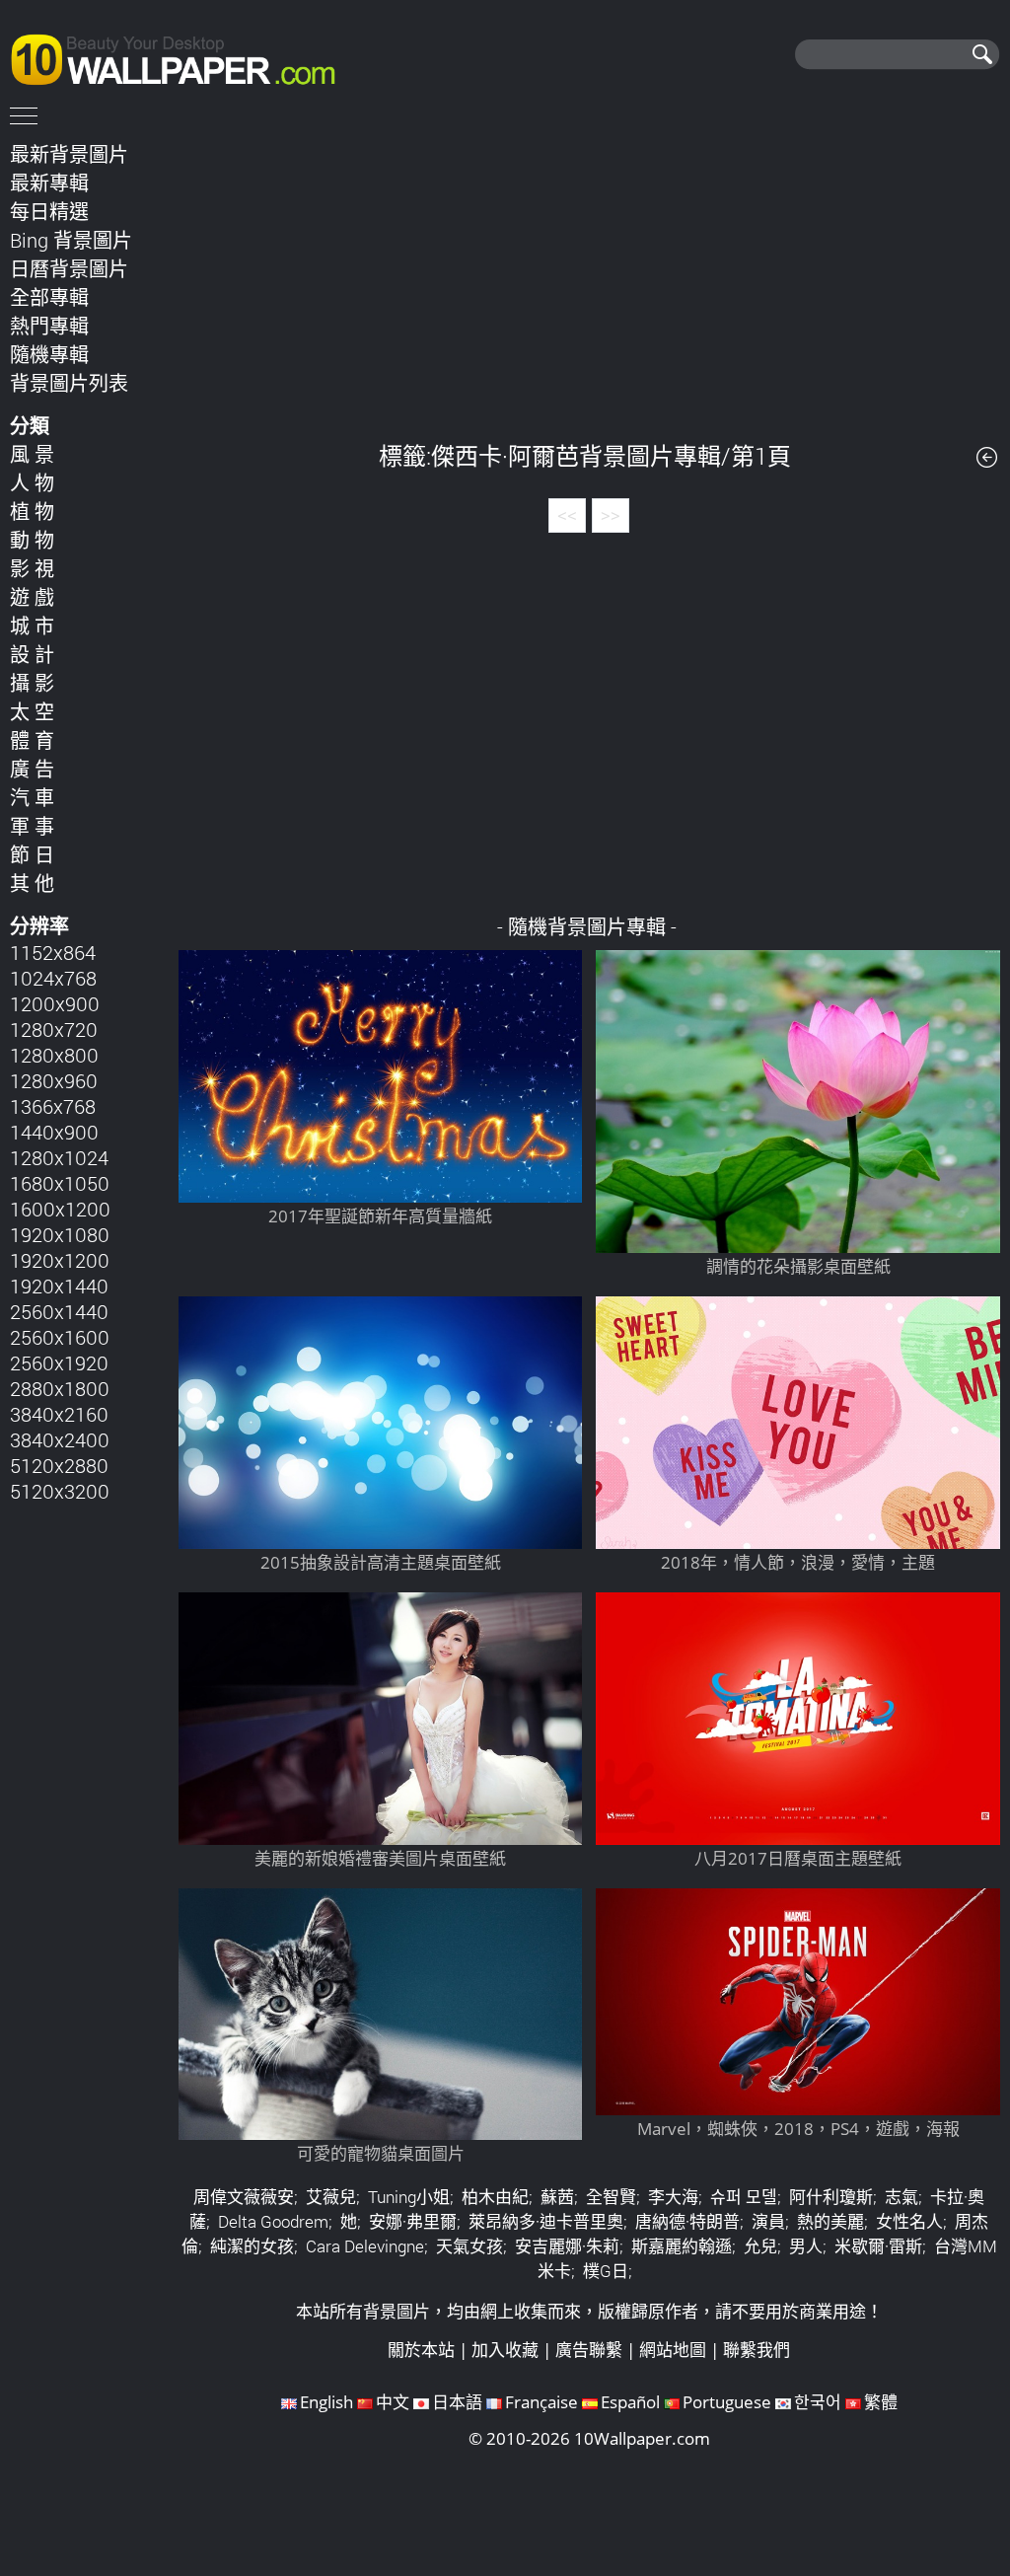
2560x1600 (60, 1337)
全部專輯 (49, 297)
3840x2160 (59, 1414)
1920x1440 (59, 1286)
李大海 (673, 2197)
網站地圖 (673, 2350)
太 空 (32, 711)
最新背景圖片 (69, 154)
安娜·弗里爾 (413, 2221)
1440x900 (54, 1132)
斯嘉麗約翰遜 (682, 2246)
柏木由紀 (495, 2197)
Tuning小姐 (409, 2197)
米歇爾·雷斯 (878, 2246)
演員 (768, 2221)
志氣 (902, 2197)
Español (630, 2402)
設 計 (32, 654)
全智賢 (611, 2197)
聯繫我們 (757, 2350)
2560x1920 (59, 1362)
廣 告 (32, 769)
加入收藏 (505, 2350)
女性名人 (909, 2221)
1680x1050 (60, 1183)
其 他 (32, 883)
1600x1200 (60, 1209)
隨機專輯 (49, 354)
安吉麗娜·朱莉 (567, 2246)
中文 (393, 2402)
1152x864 (53, 952)
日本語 (457, 2402)
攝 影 (32, 683)
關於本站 (421, 2350)
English (326, 2402)
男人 (806, 2246)
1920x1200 (60, 1260)
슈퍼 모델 (744, 2197)
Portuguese (727, 2402)
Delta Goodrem (273, 2221)
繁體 (881, 2402)
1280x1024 (59, 1157)
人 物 (32, 482)
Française (541, 2402)
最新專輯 (49, 183)
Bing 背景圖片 (71, 240)
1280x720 (54, 1029)
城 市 (32, 626)
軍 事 (32, 826)
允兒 (760, 2246)
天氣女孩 (469, 2246)
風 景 (32, 454)
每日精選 (49, 211)
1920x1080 (60, 1234)
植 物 (32, 511)
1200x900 (55, 1003)
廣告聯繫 (589, 2350)
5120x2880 (59, 1465)
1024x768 (53, 978)
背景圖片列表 (69, 383)
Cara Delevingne (365, 2246)
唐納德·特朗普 (687, 2221)
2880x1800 (60, 1388)
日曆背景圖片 (69, 268)
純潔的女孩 (252, 2246)
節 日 (32, 854)
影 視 (32, 568)
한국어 (818, 2402)
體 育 (32, 740)
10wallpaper (182, 56)
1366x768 (53, 1106)
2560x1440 (59, 1311)
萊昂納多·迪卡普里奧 (546, 2221)
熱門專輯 (49, 326)
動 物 (32, 540)
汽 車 (32, 797)
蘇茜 (557, 2197)
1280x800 (54, 1055)
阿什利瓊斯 (831, 2197)
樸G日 (606, 2271)
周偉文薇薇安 (244, 2197)
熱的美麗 (830, 2221)
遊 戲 (32, 597)
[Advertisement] (589, 275)
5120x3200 (60, 1491)
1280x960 (54, 1080)
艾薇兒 (331, 2197)
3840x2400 (60, 1439)
